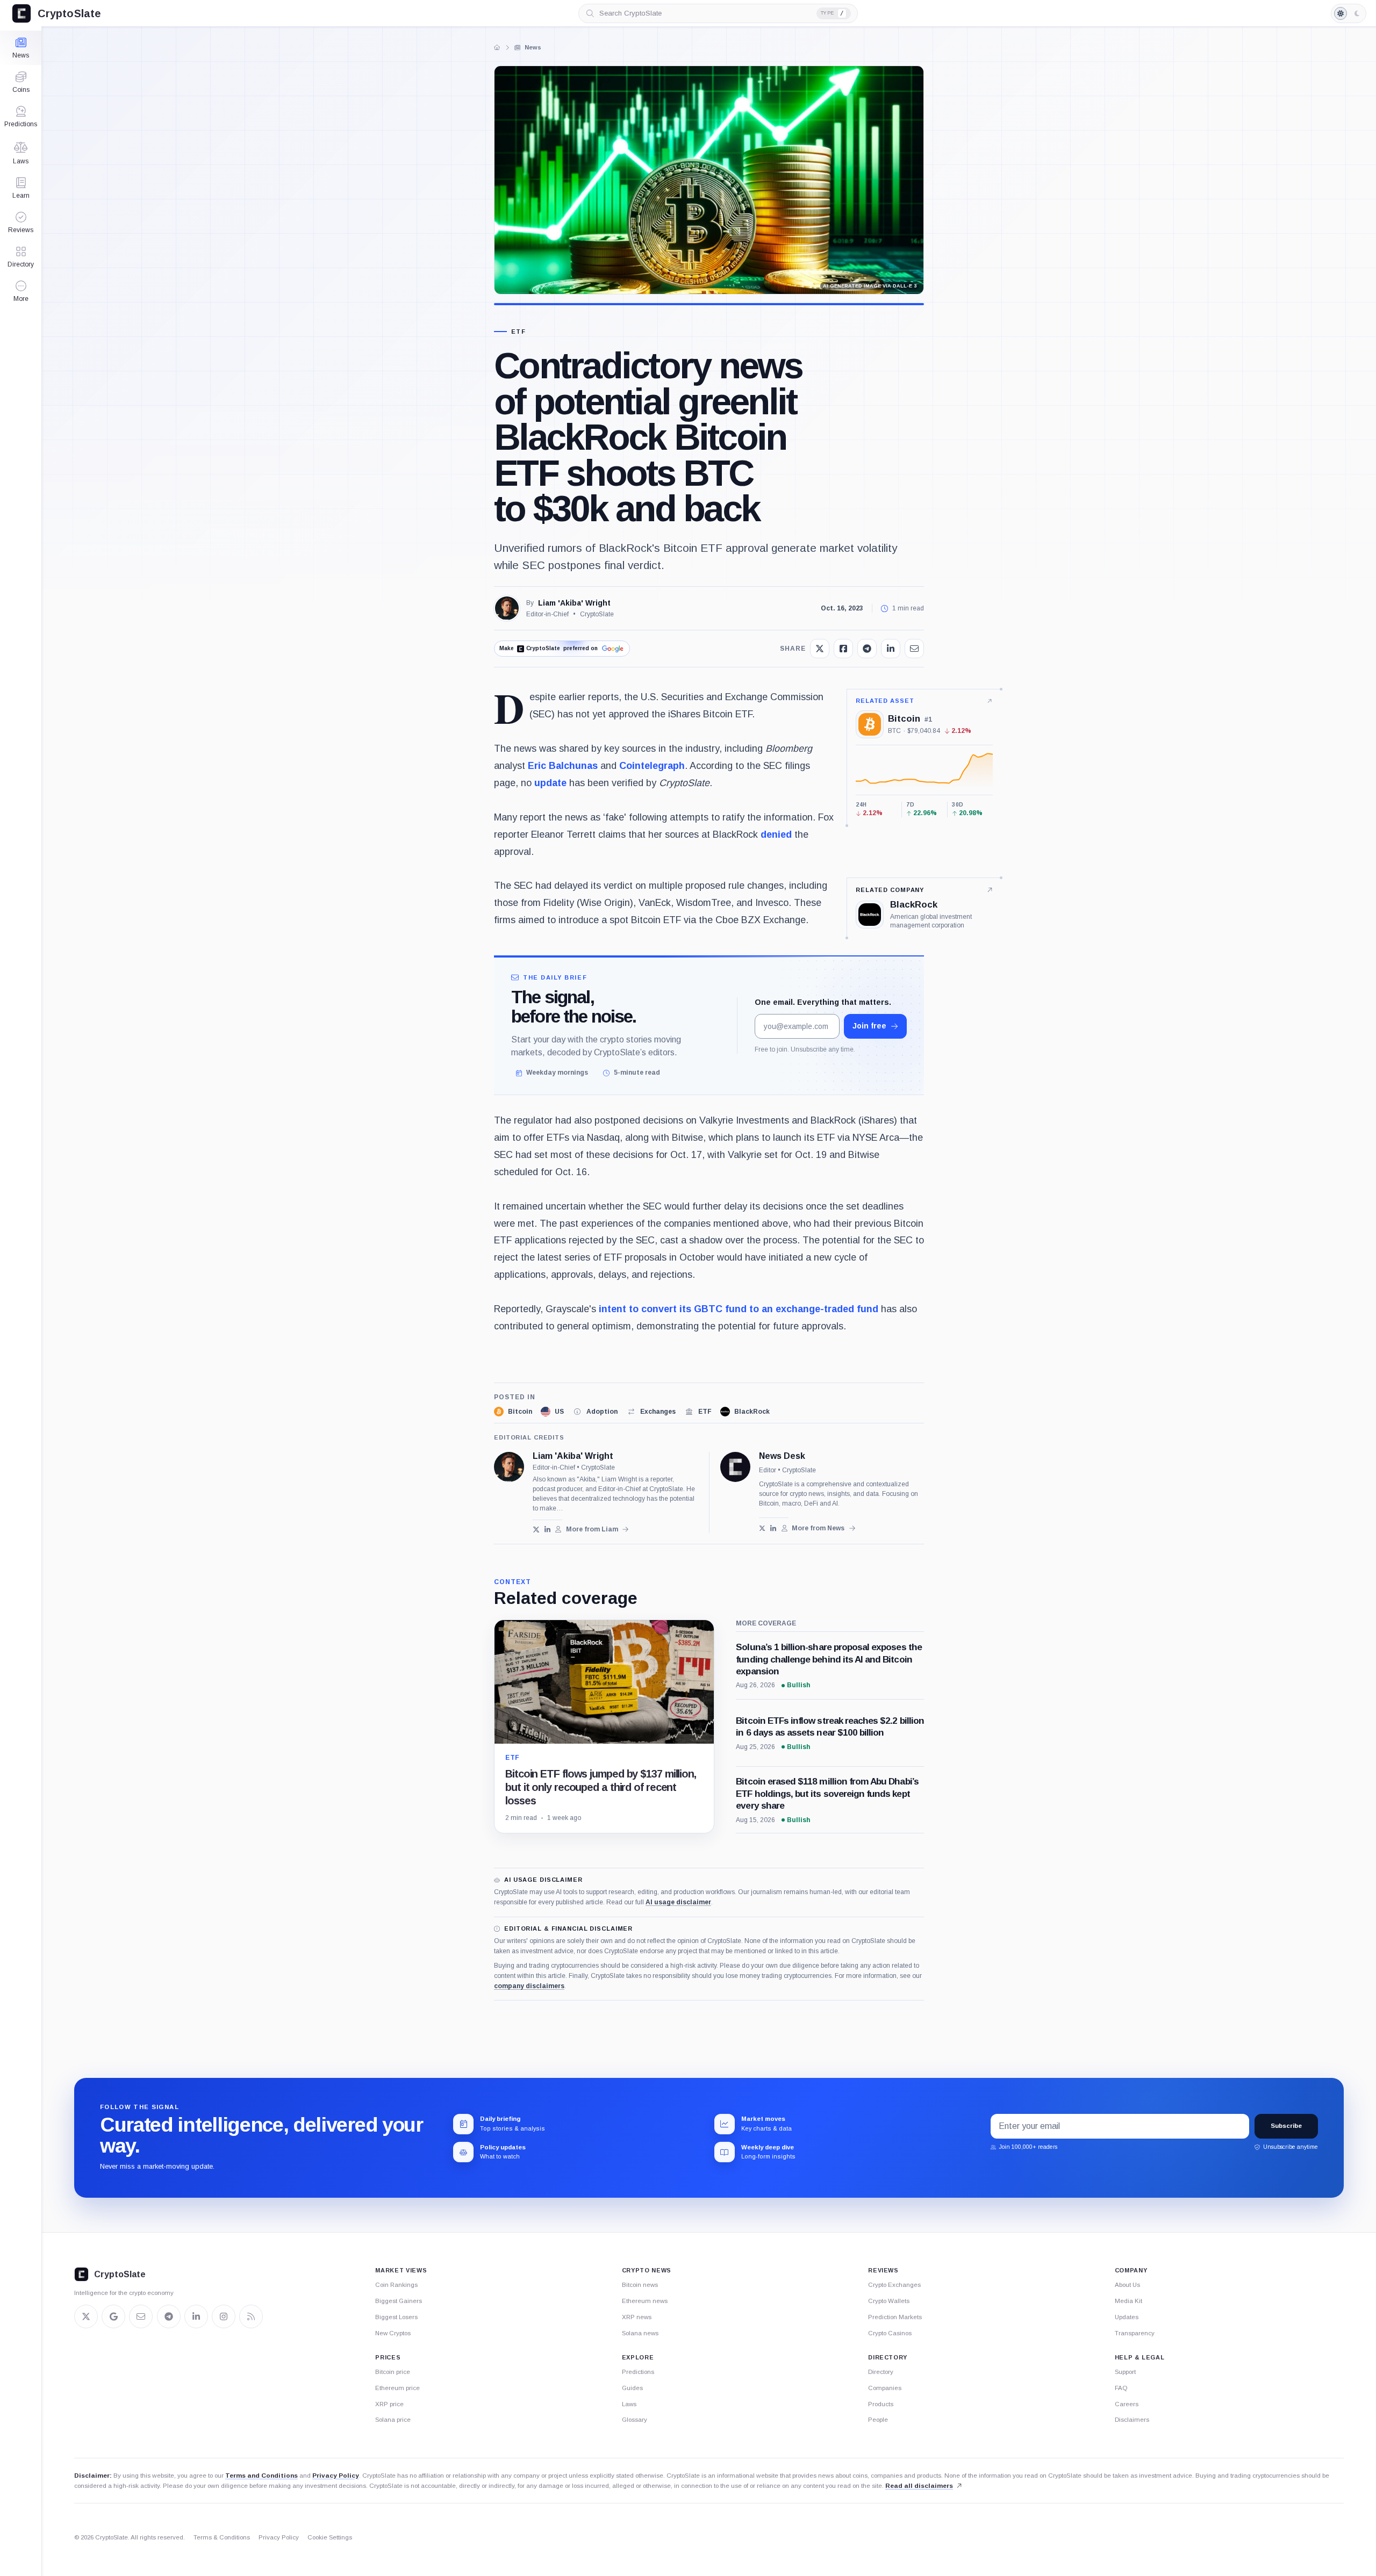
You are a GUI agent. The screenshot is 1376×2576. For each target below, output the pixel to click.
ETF (518, 332)
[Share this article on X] (820, 649)
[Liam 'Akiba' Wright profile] (509, 1467)
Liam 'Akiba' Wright (574, 603)
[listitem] (513, 1412)
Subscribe (1286, 2126)
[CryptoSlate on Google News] (113, 2316)
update (550, 783)
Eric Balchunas (563, 766)
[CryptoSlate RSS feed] (251, 2316)
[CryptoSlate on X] (86, 2316)
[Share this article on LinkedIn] (891, 649)
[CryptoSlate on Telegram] (169, 2316)
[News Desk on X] (762, 1528)
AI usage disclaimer (678, 1902)
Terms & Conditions (222, 2537)
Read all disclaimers (919, 2486)
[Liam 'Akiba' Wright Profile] (507, 608)
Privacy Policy (336, 2476)
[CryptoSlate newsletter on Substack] (141, 2316)
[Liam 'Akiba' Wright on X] (536, 1530)
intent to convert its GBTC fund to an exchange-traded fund (739, 1309)
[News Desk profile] (735, 1467)
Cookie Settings (330, 2537)
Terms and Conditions (261, 2476)
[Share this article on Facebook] (843, 649)
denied (776, 834)
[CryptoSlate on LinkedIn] (196, 2316)
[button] (21, 291)
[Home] (497, 47)
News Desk (782, 1456)
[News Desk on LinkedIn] (773, 1528)
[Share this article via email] (914, 649)
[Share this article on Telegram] (867, 649)
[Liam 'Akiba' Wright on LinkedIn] (547, 1530)
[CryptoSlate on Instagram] (224, 2316)
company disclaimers (529, 1986)
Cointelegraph (652, 766)
